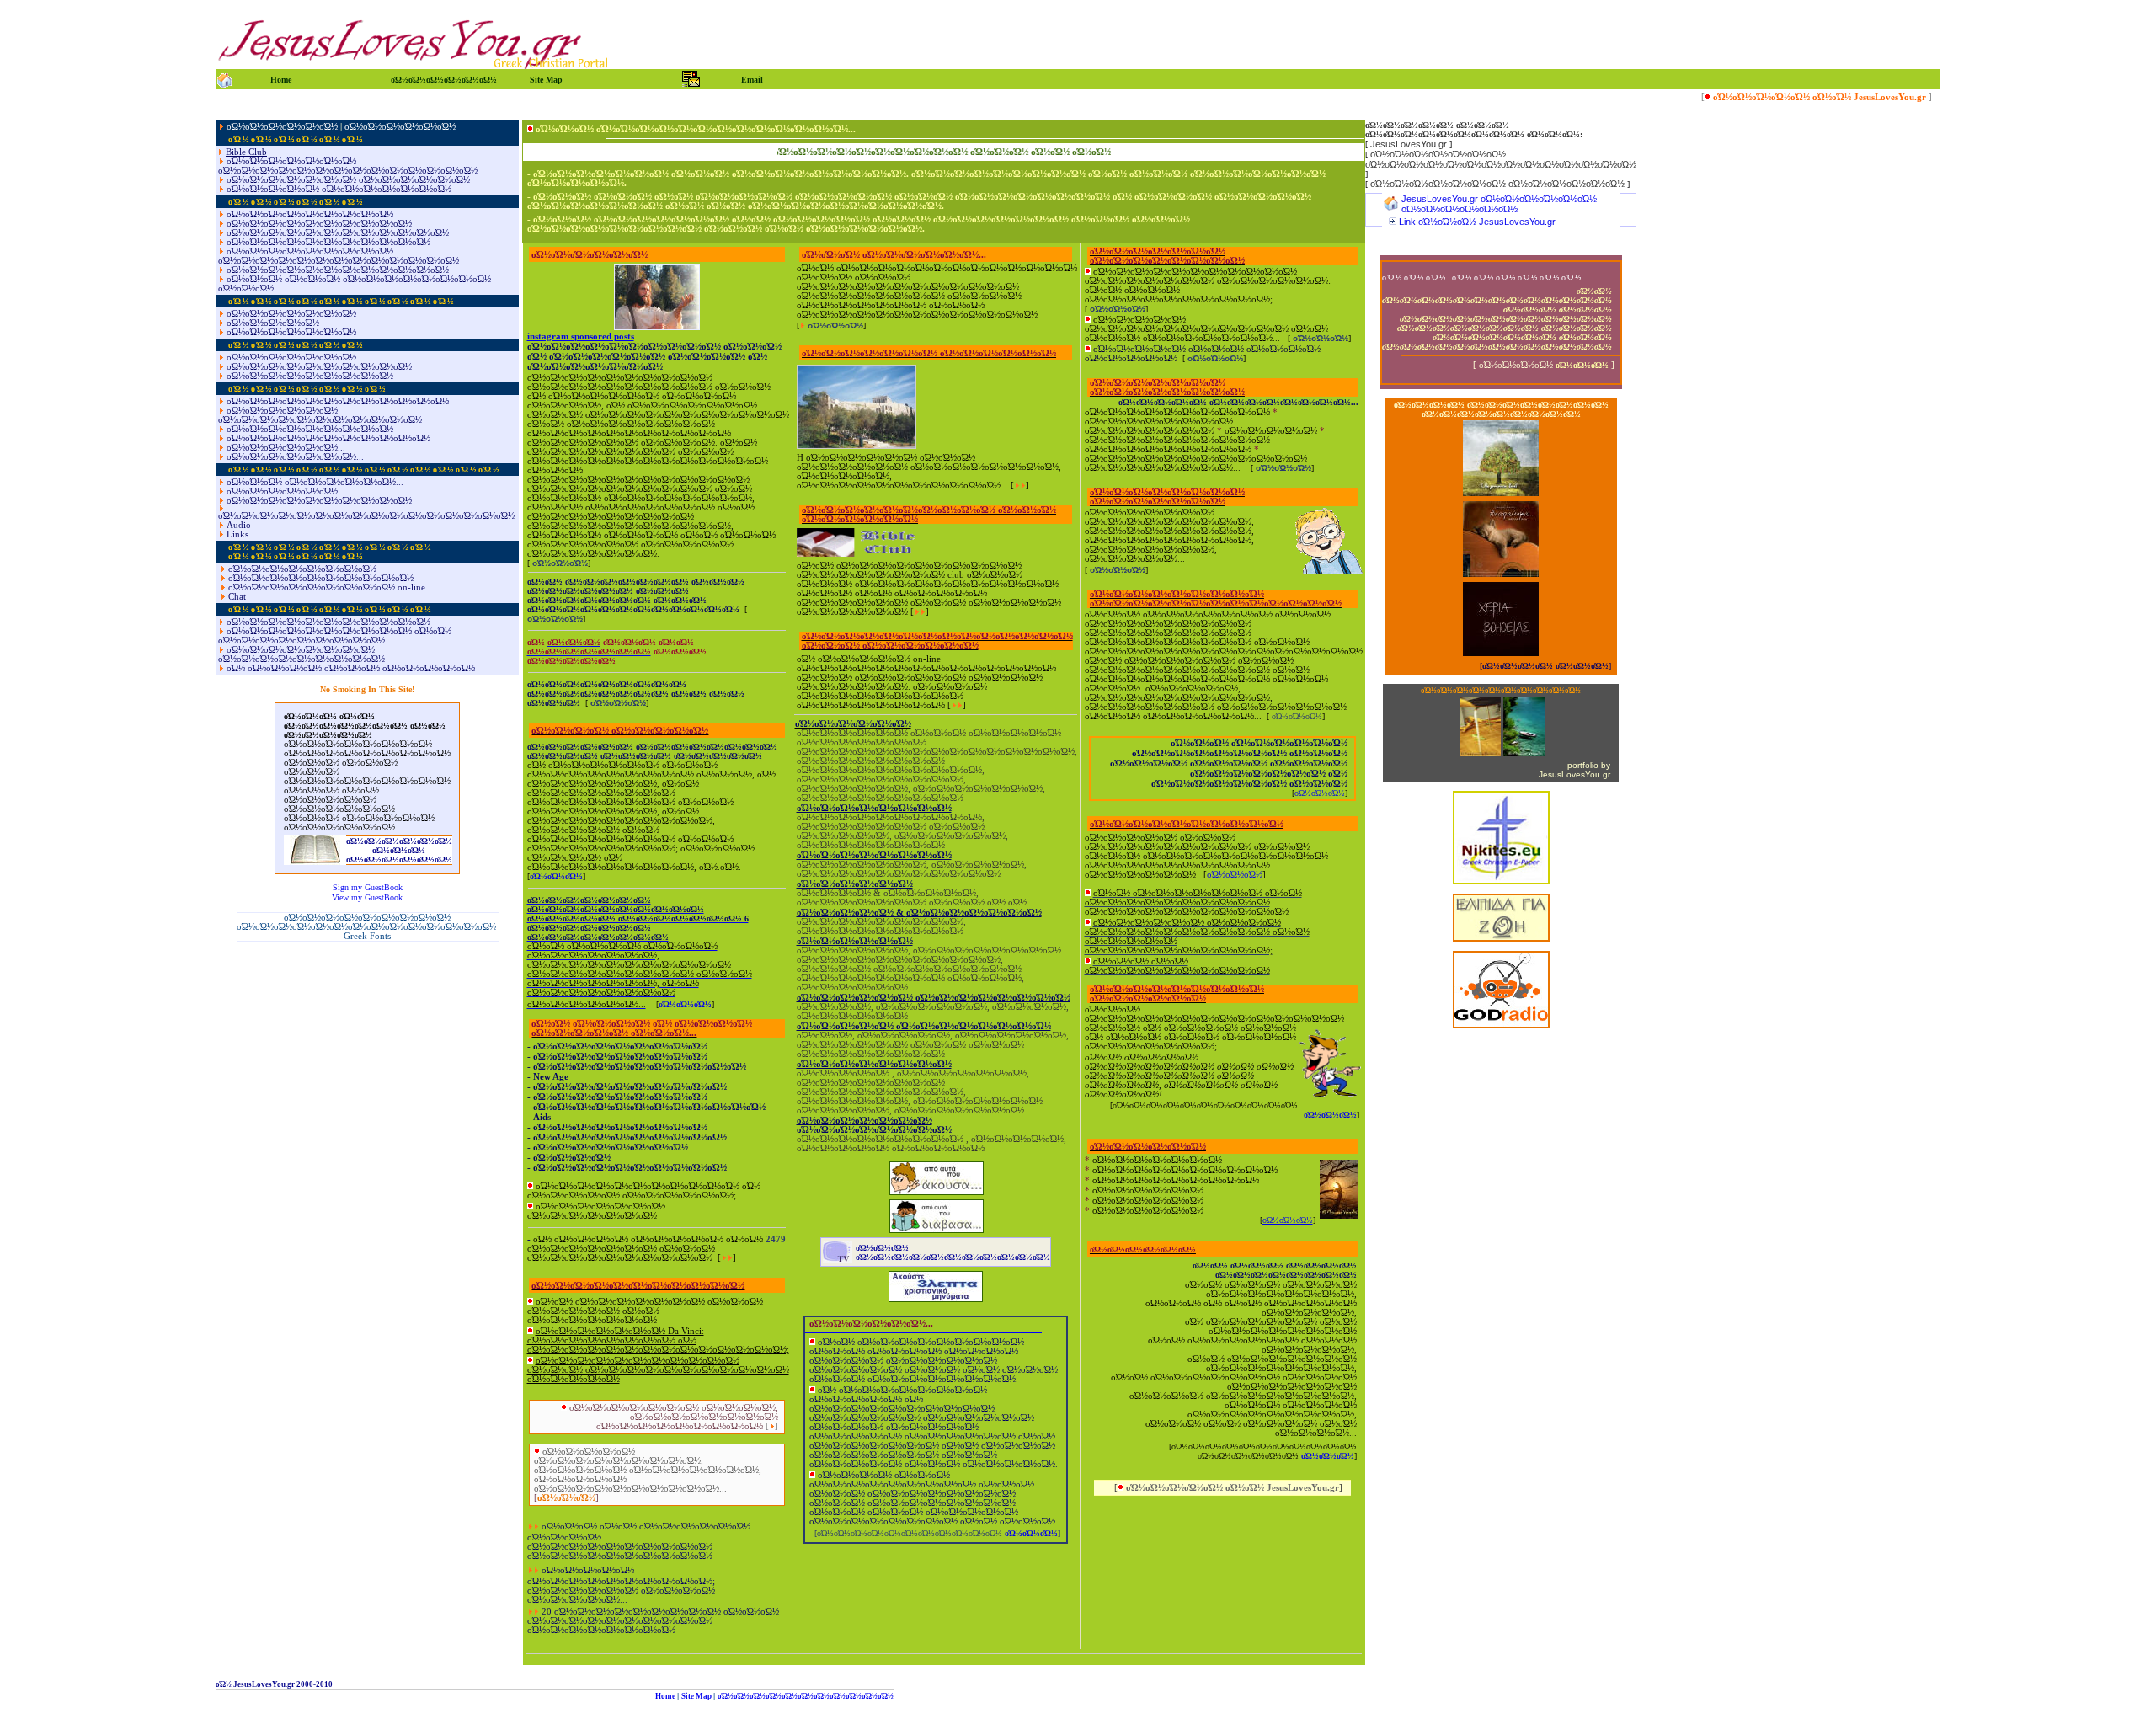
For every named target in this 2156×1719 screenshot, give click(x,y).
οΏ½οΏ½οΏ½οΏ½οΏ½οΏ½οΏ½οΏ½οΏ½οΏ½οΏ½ (806, 1696)
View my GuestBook (367, 897)
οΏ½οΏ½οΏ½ (556, 876)
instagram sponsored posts (581, 336)
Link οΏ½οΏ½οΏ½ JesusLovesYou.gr (1477, 222)
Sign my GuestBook (368, 887)
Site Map (696, 1696)
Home (665, 1696)
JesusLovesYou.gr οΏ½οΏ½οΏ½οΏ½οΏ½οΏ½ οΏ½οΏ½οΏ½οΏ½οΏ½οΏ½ (1499, 204)
